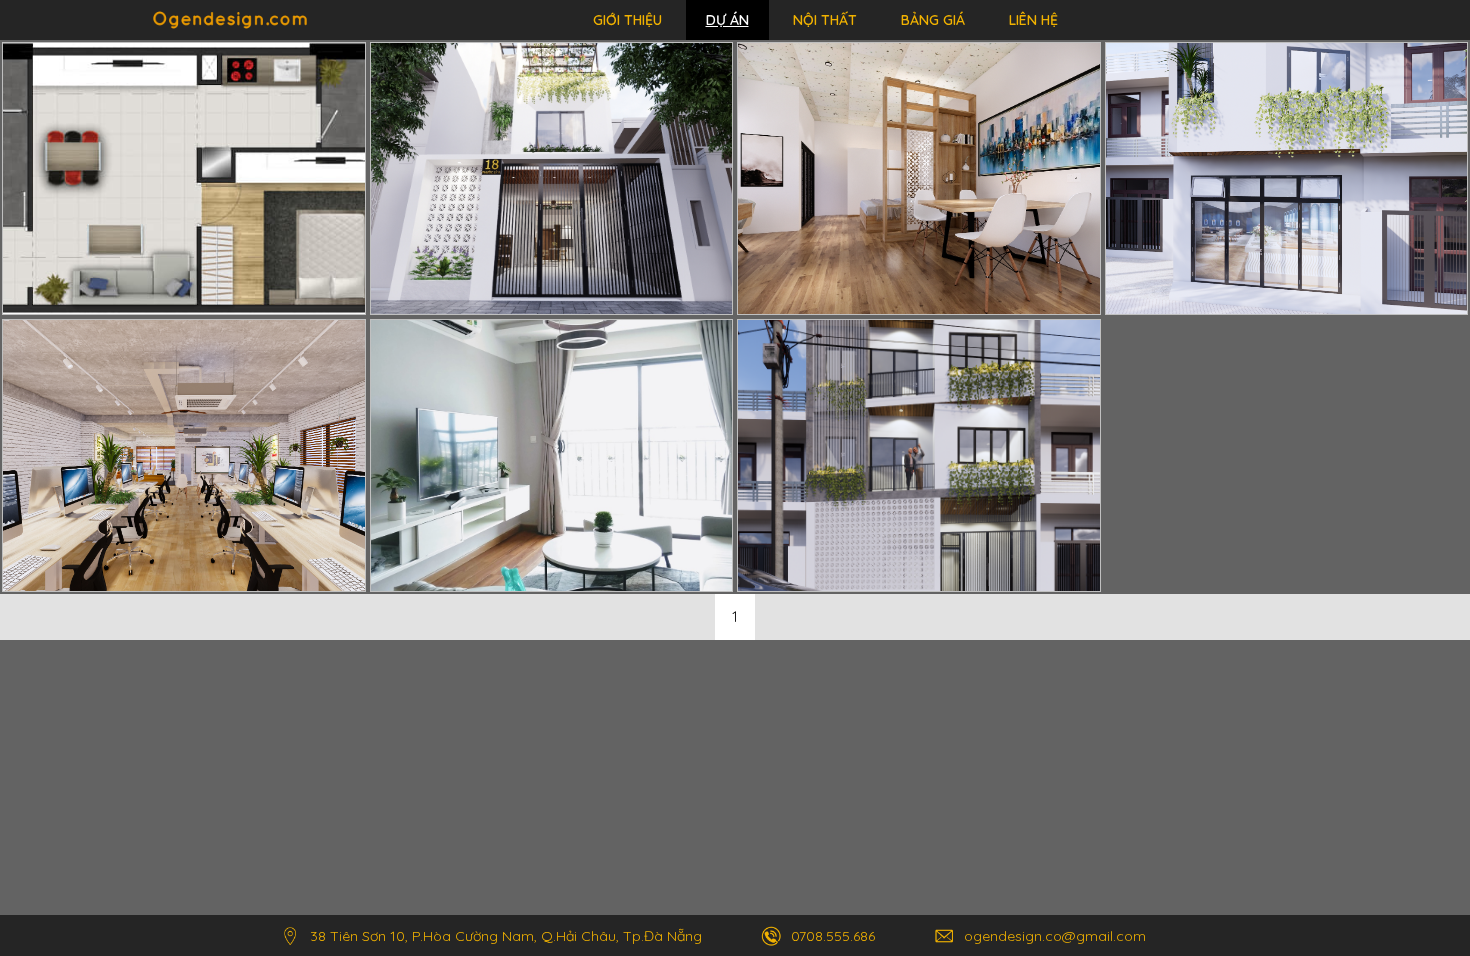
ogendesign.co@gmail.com (1055, 936)
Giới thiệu (627, 20)
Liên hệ (1033, 20)
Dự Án (727, 20)
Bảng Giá (933, 20)
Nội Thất (825, 20)
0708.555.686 (833, 936)
